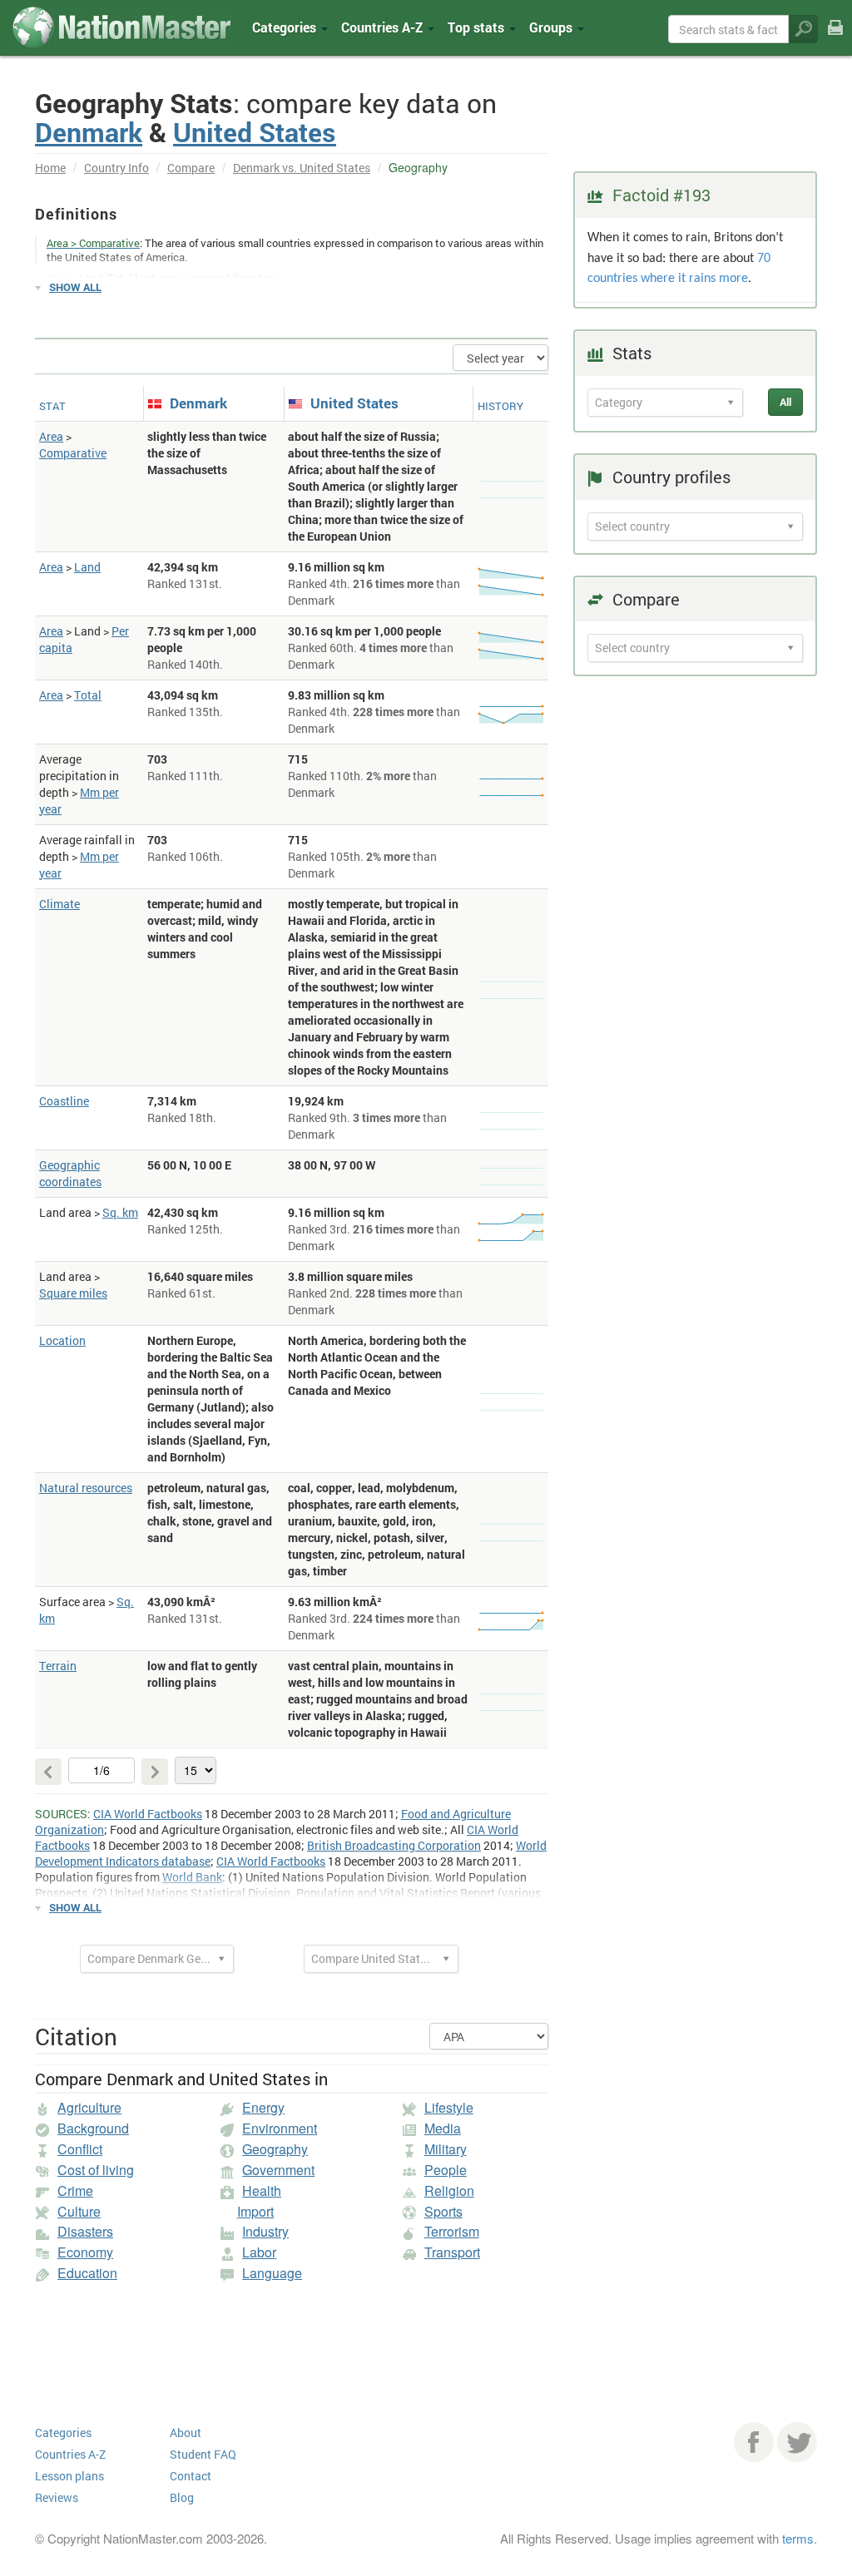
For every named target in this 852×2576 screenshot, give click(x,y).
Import (255, 2211)
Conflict (80, 2149)
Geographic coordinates (70, 1173)
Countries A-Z (70, 2454)
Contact (191, 2476)
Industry (265, 2231)
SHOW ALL (75, 287)
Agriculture (89, 2107)
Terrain (58, 1666)
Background (93, 2128)
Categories (286, 27)
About (186, 2433)
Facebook (754, 2442)
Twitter (797, 2442)
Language (272, 2273)
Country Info (116, 168)
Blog (182, 2497)
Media (443, 2128)
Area (51, 436)
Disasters (85, 2231)
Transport (452, 2252)
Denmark (89, 132)
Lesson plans (69, 2476)
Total (88, 695)
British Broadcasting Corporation (394, 1845)
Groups (552, 27)
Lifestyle (449, 2107)
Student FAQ (203, 2454)
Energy (263, 2107)
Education (87, 2273)
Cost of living (96, 2170)
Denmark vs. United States (302, 168)
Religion (449, 2190)
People (446, 2170)
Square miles (73, 1293)
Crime (75, 2190)
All (785, 402)
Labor (259, 2252)
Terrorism (452, 2231)
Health (262, 2190)
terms (798, 2538)
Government (278, 2170)
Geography (275, 2149)
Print (835, 40)
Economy (85, 2252)
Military (446, 2149)
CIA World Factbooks (148, 1814)
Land (87, 567)
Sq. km (120, 1212)
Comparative (73, 453)
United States (255, 132)
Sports (443, 2211)
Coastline (64, 1101)
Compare (191, 168)
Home (50, 168)
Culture (79, 2211)
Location (62, 1340)
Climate (59, 904)
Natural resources (86, 1488)
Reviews (57, 2497)
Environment (280, 2128)
